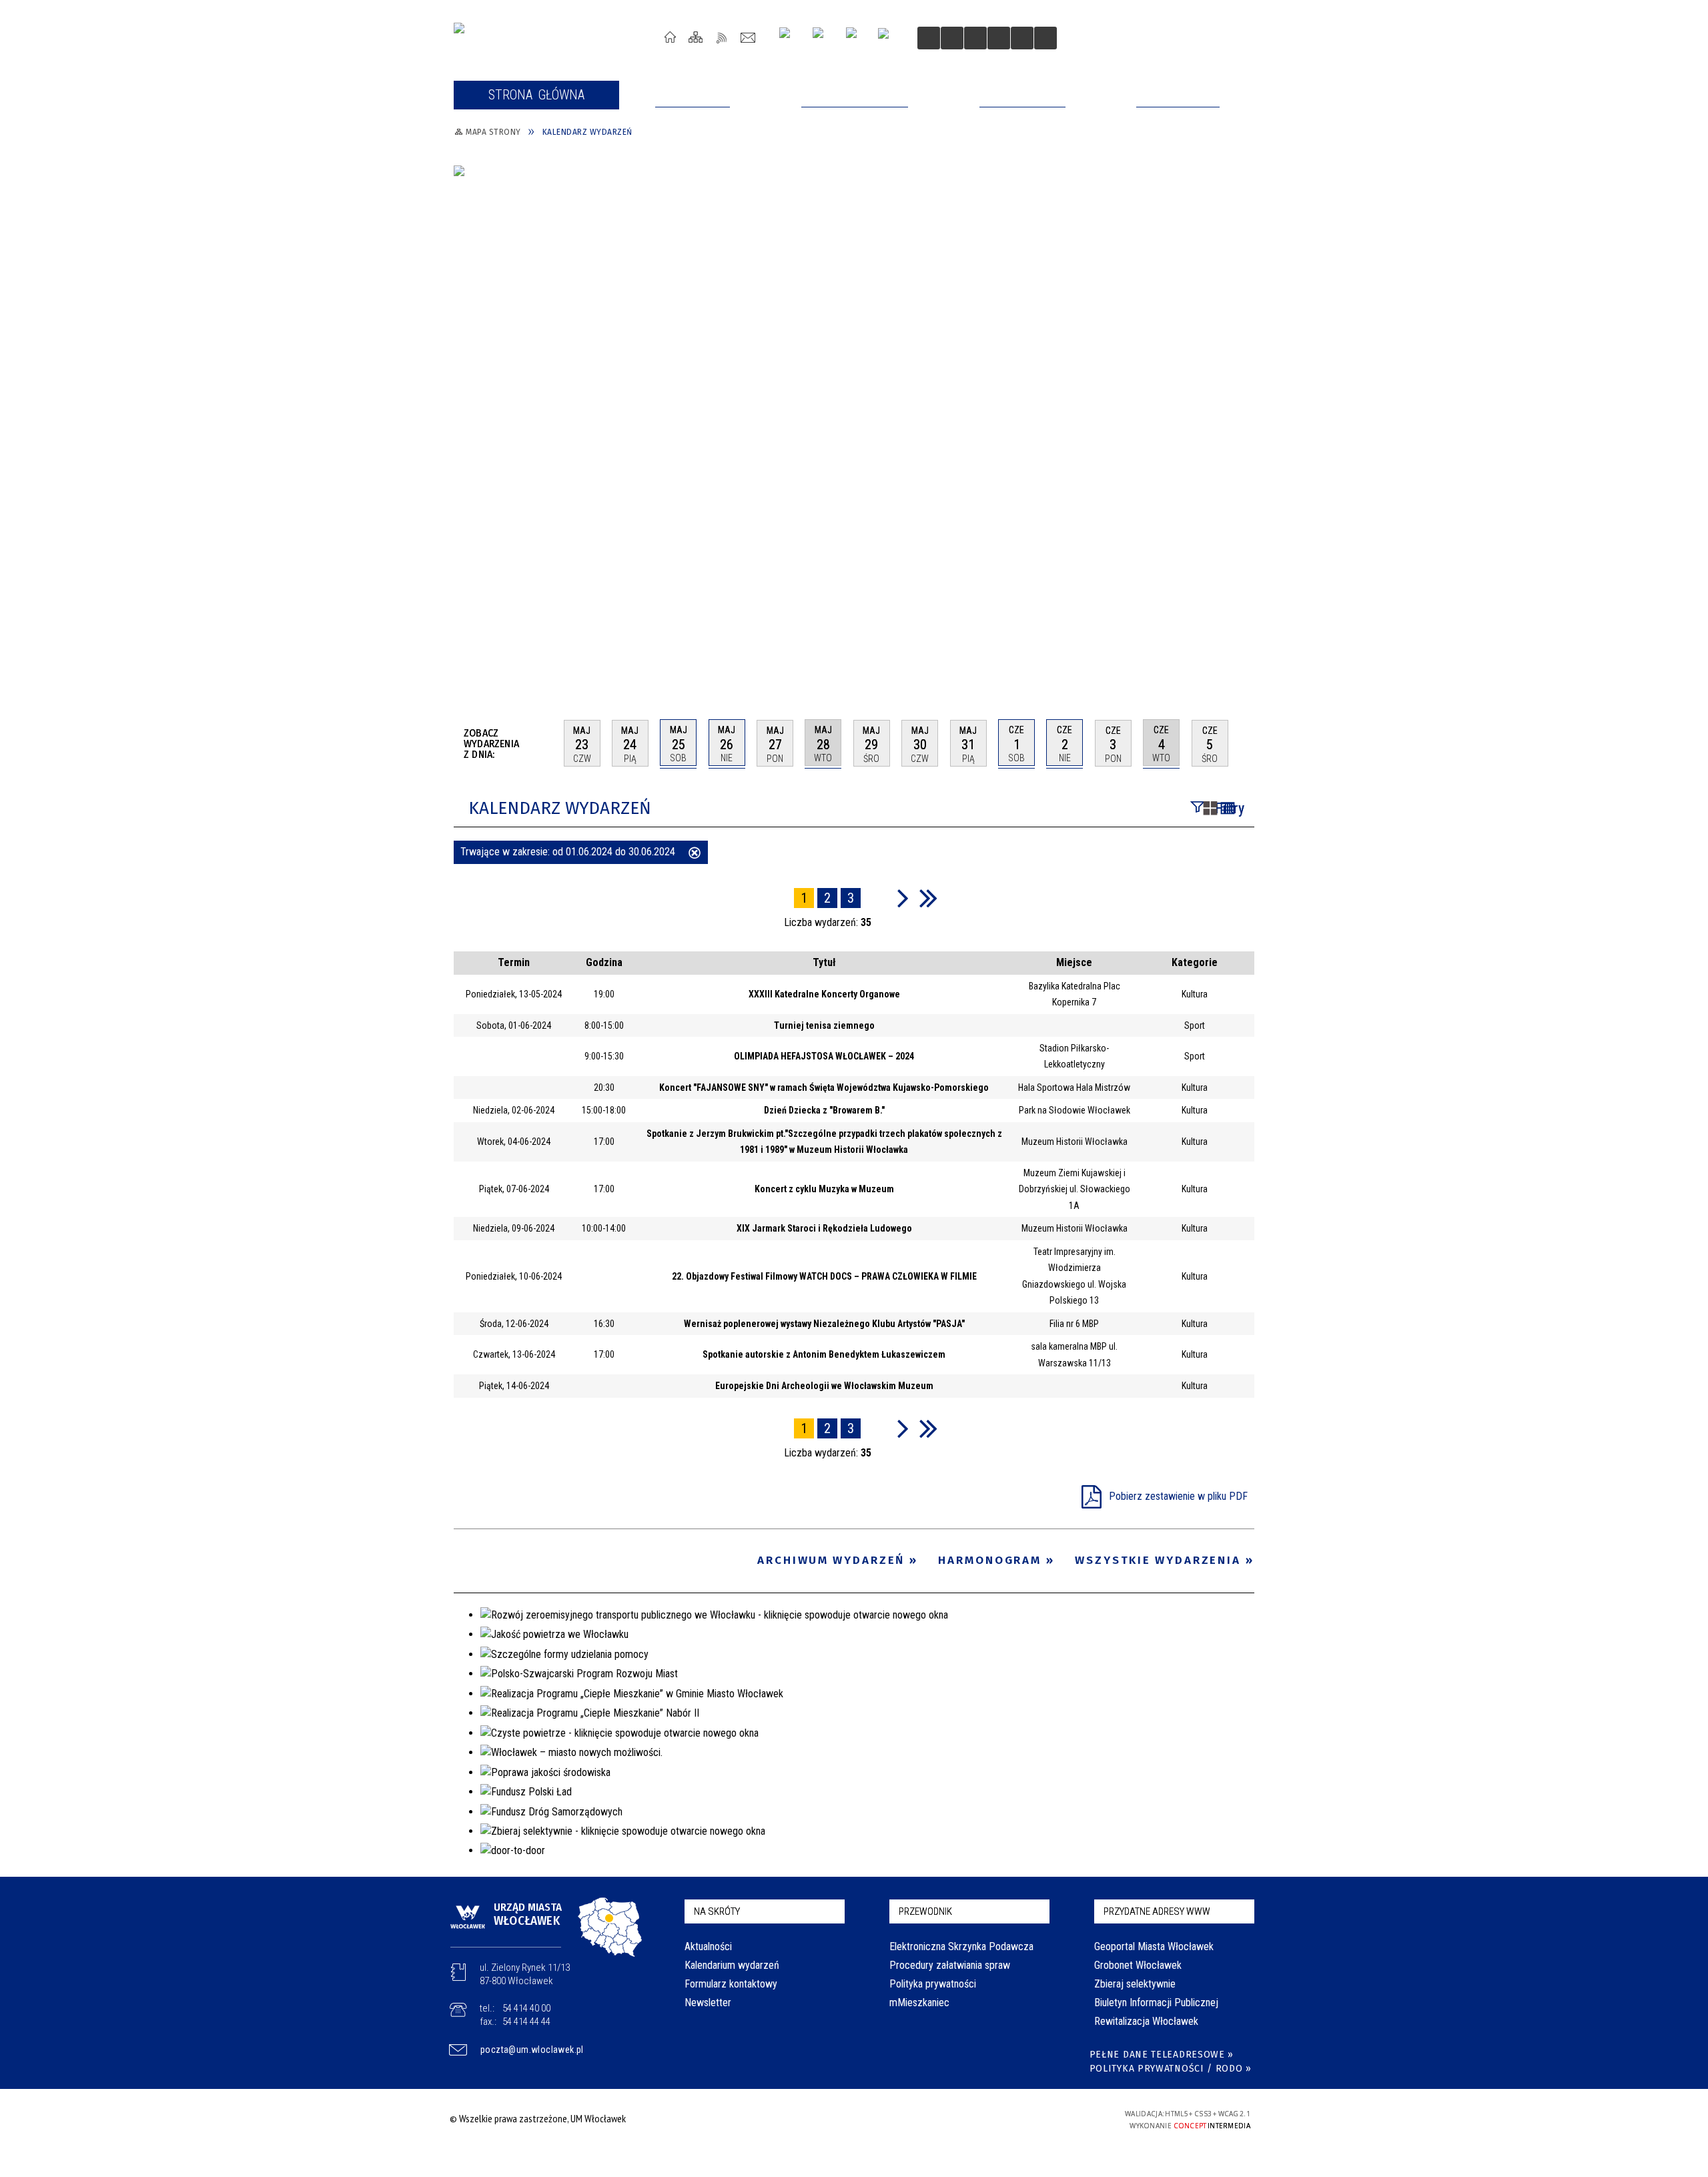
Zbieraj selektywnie (1135, 1984)
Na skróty (717, 1911)
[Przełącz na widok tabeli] (1228, 809)
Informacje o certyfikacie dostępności (850, 2121)
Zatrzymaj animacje (929, 38)
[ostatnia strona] (928, 898)
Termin (514, 962)
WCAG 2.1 (1061, 2118)
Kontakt (748, 37)
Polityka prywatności (933, 1984)
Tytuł (824, 962)
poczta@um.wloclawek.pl (532, 2050)
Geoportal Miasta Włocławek (1154, 1946)
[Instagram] (790, 38)
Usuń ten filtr (695, 854)
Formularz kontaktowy (731, 1984)
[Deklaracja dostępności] (975, 38)
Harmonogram (990, 1560)
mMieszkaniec (919, 2003)
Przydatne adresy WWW (1157, 1911)
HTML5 (999, 2119)
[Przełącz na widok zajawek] (1210, 809)
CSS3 (1019, 2119)
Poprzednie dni (548, 743)
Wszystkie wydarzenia (1158, 1560)
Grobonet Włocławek (1138, 1965)
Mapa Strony (696, 37)
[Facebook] (857, 38)
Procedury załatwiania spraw (950, 1965)
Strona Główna (670, 37)
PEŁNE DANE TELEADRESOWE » (1162, 2055)
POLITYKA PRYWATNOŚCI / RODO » (1171, 2069)
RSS (722, 37)
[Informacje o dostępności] (952, 38)
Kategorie (1195, 962)
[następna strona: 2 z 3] (903, 898)
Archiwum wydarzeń (831, 1560)
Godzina (604, 962)
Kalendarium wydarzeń (732, 1965)
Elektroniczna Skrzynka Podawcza (961, 1946)
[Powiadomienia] (1045, 38)
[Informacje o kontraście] (1022, 38)
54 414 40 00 (526, 2008)
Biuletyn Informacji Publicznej (1156, 2003)
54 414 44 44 (526, 2022)
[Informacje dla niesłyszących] (999, 38)
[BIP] (888, 39)
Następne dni (1248, 743)
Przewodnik (925, 1911)
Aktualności (708, 1946)
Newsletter (708, 2003)
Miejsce (1074, 962)
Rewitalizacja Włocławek (1146, 2021)
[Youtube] (823, 38)
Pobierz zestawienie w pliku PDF (1178, 1496)
